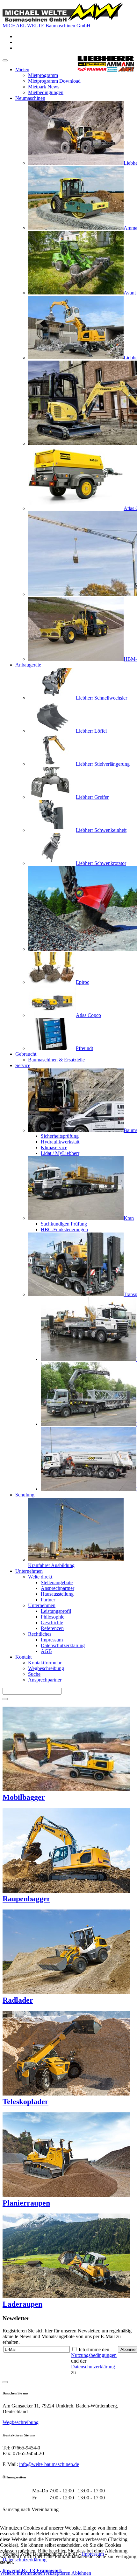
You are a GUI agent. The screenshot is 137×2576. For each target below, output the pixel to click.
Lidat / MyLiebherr (60, 1153)
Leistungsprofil (56, 1611)
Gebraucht (26, 1054)
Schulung (25, 1495)
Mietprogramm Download (54, 81)
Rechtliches (40, 1634)
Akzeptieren (58, 2573)
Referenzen (52, 1628)
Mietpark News (44, 87)
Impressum (52, 1640)
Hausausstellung (57, 1594)
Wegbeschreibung (46, 1668)
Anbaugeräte (28, 665)
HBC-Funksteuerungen (64, 1229)
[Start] (5, 1699)
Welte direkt (40, 1577)
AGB (46, 1651)
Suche (34, 1674)
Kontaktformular (45, 1663)
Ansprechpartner (58, 1588)
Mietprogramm (43, 75)
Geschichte (52, 1623)
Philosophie (53, 1617)
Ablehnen (81, 2573)
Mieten (22, 69)
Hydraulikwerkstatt (60, 1142)
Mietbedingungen (46, 92)
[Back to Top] (5, 2382)
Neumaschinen (30, 98)
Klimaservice (54, 1147)
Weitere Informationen (22, 2573)
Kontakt (23, 1657)
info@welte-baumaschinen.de (49, 2464)
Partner (48, 1600)
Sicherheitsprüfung (60, 1136)
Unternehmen (29, 1571)
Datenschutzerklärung (63, 1645)
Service (23, 1065)
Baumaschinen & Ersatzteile (56, 1060)
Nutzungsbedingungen (94, 2355)
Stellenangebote (57, 1582)
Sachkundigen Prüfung (64, 1224)
